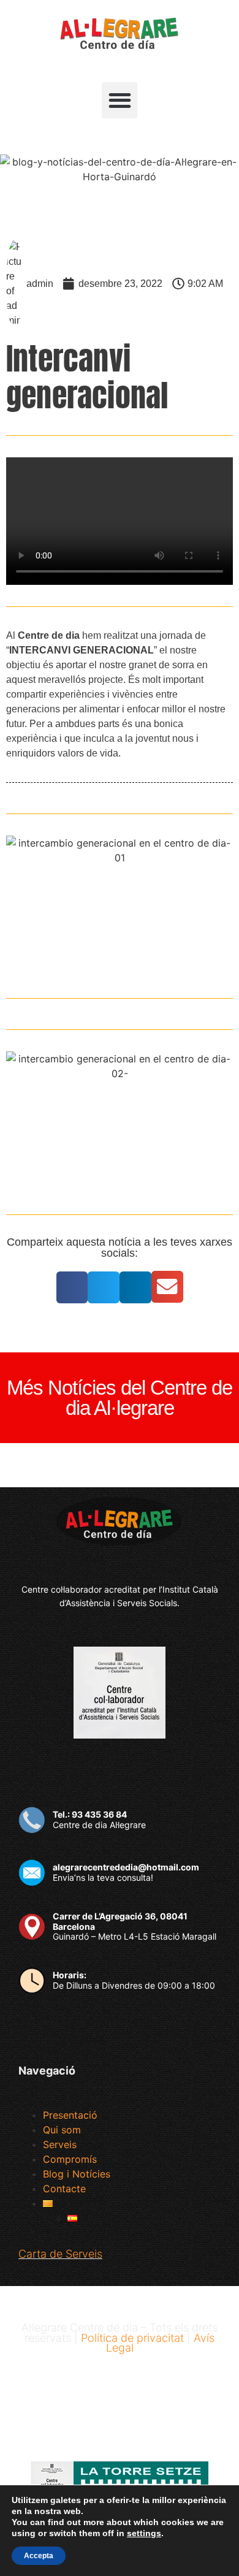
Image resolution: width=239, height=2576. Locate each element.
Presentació (70, 2115)
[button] (120, 100)
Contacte (64, 2189)
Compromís (70, 2159)
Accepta (39, 2556)
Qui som (62, 2130)
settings (144, 2533)
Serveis (60, 2144)
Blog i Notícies (77, 2174)
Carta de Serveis (60, 2254)
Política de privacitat (132, 2338)
